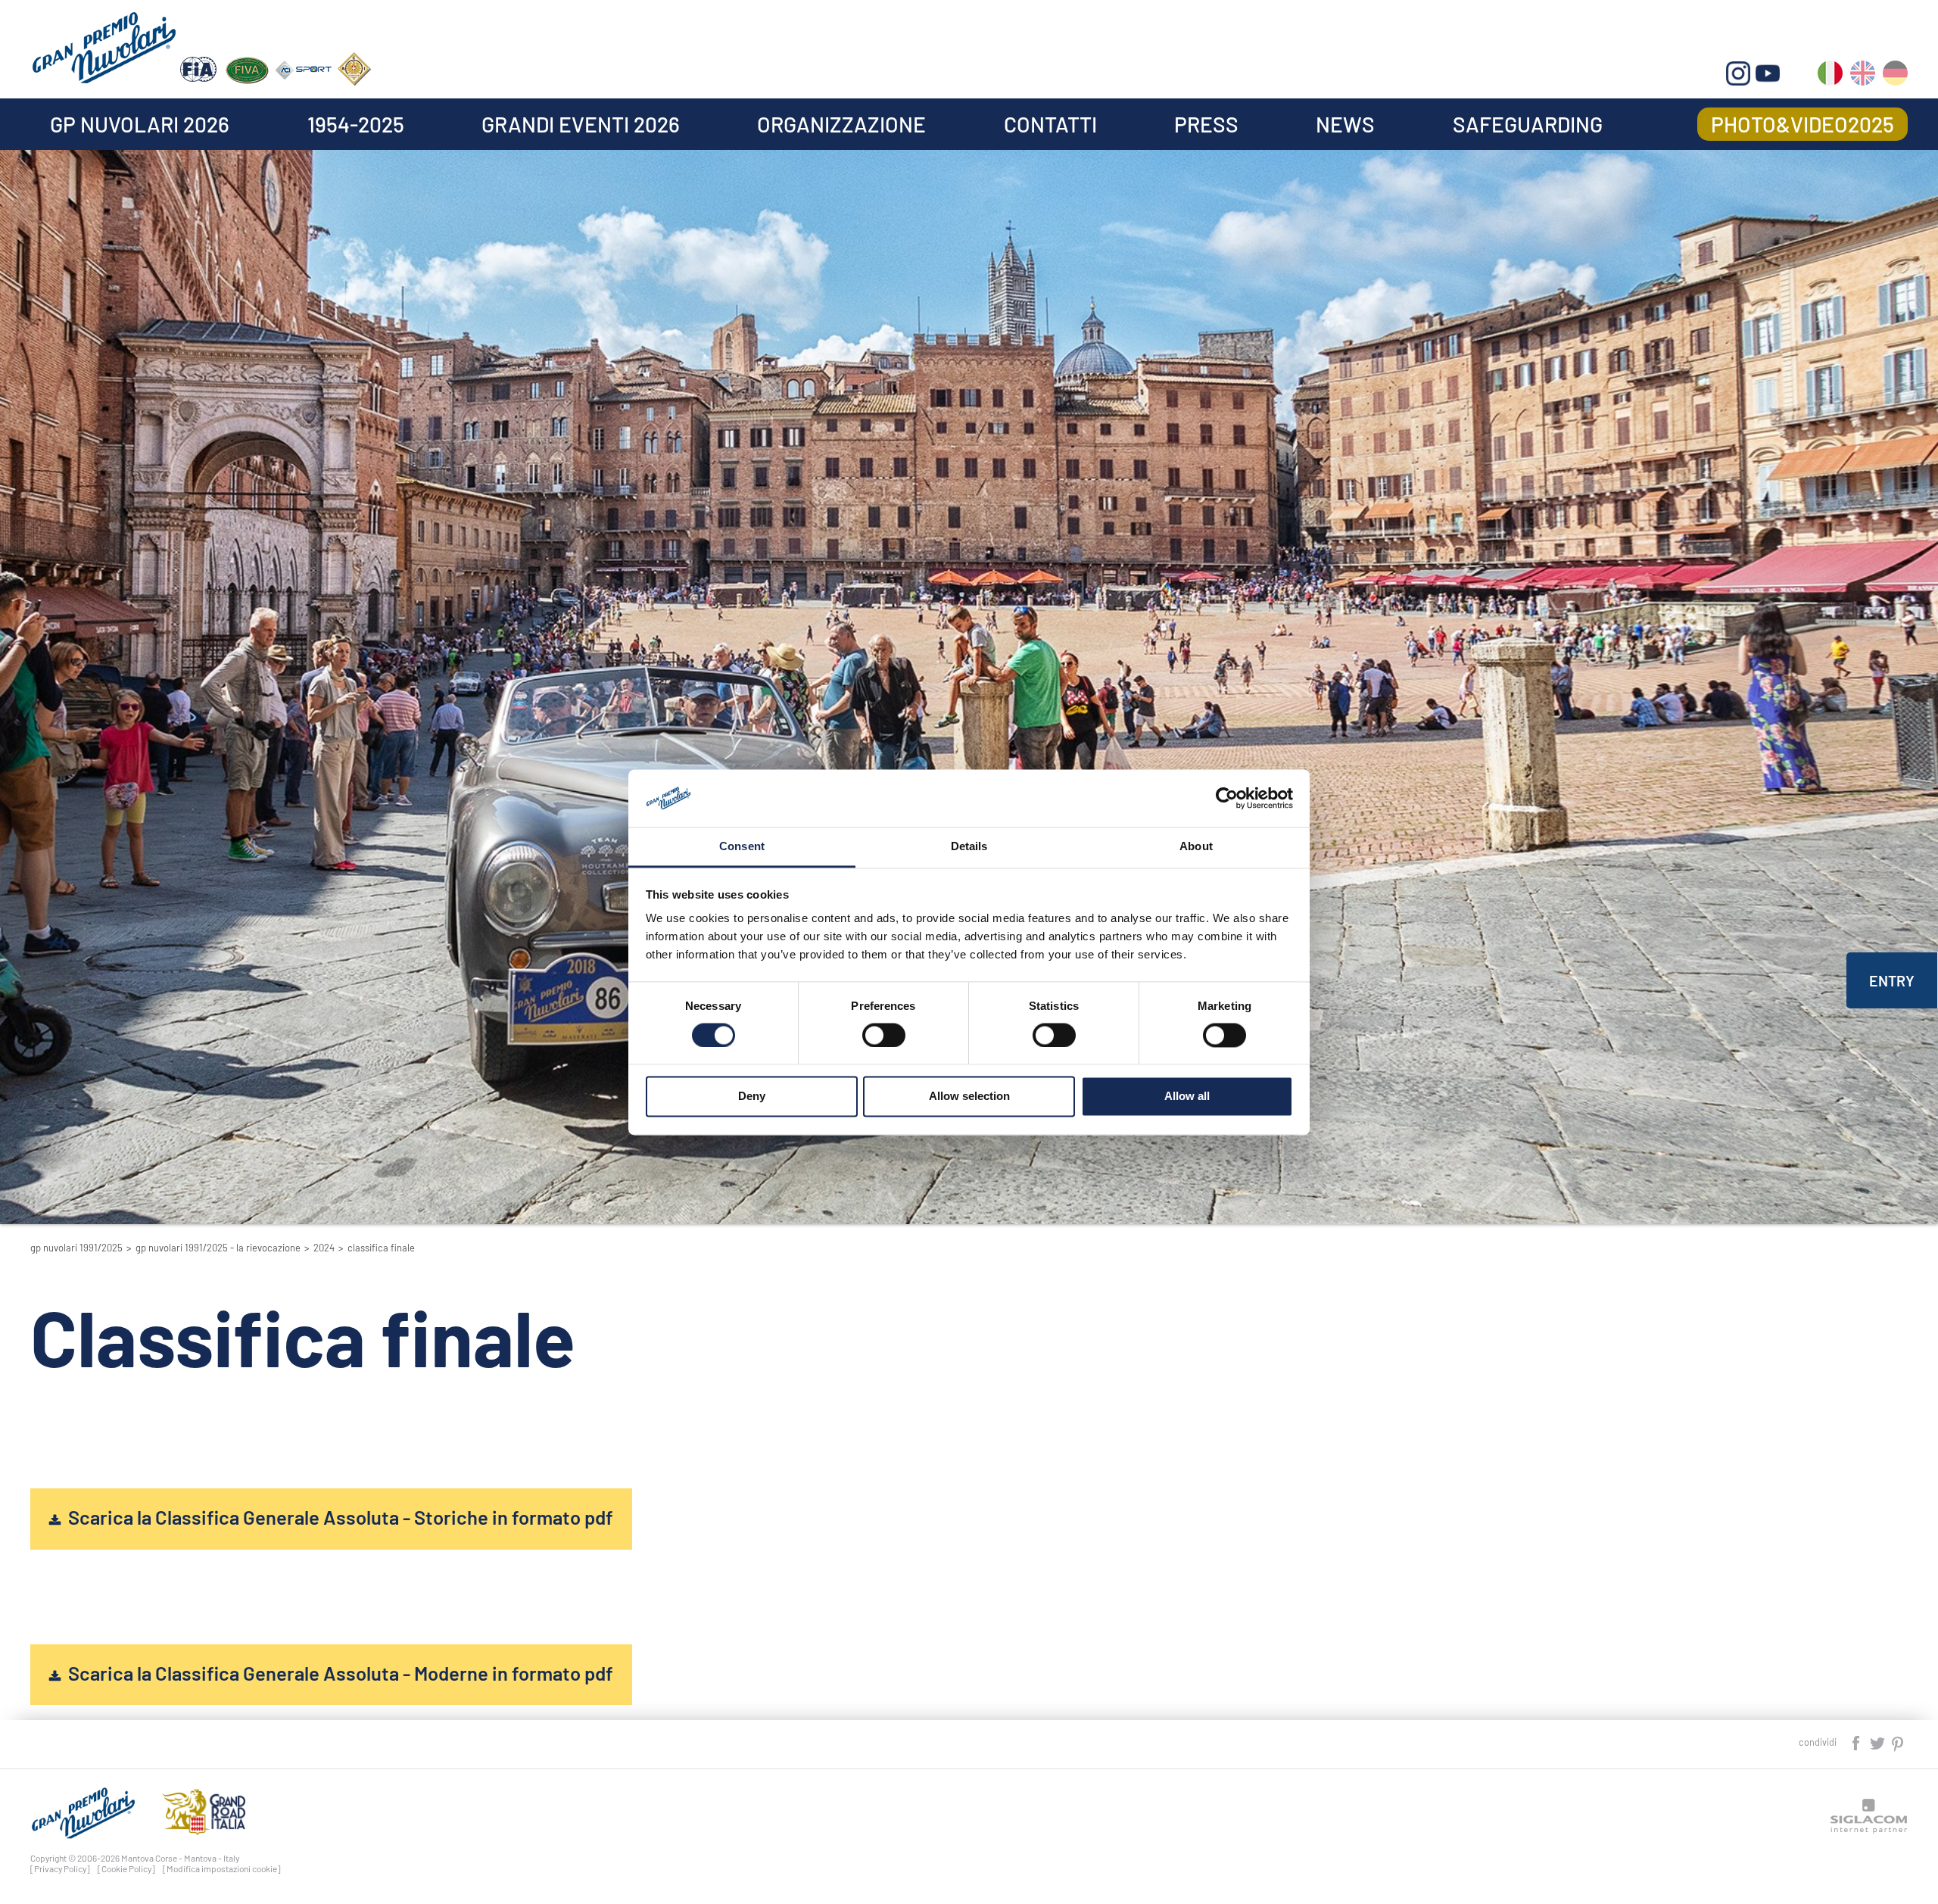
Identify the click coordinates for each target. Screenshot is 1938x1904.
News (1345, 124)
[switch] (884, 1035)
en (1863, 76)
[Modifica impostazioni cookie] (222, 1868)
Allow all (1187, 1097)
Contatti (1050, 124)
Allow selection (969, 1097)
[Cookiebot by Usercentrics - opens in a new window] (1227, 798)
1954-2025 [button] (356, 124)
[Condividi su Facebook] (1857, 1742)
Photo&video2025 (1802, 124)
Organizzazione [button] (841, 124)
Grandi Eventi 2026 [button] (581, 124)
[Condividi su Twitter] (1878, 1742)
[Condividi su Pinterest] (1898, 1742)
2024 (324, 1248)
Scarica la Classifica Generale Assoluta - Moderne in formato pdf (341, 1673)
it (1830, 76)
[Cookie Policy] (126, 1868)
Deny (752, 1097)
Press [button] (1206, 124)
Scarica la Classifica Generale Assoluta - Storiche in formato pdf (341, 1517)
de (1895, 76)
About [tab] (1196, 847)
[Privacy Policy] (60, 1868)
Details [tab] (969, 847)
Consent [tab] (742, 847)
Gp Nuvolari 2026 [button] (140, 124)
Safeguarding (1528, 124)
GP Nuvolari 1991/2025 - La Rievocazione (218, 1248)
